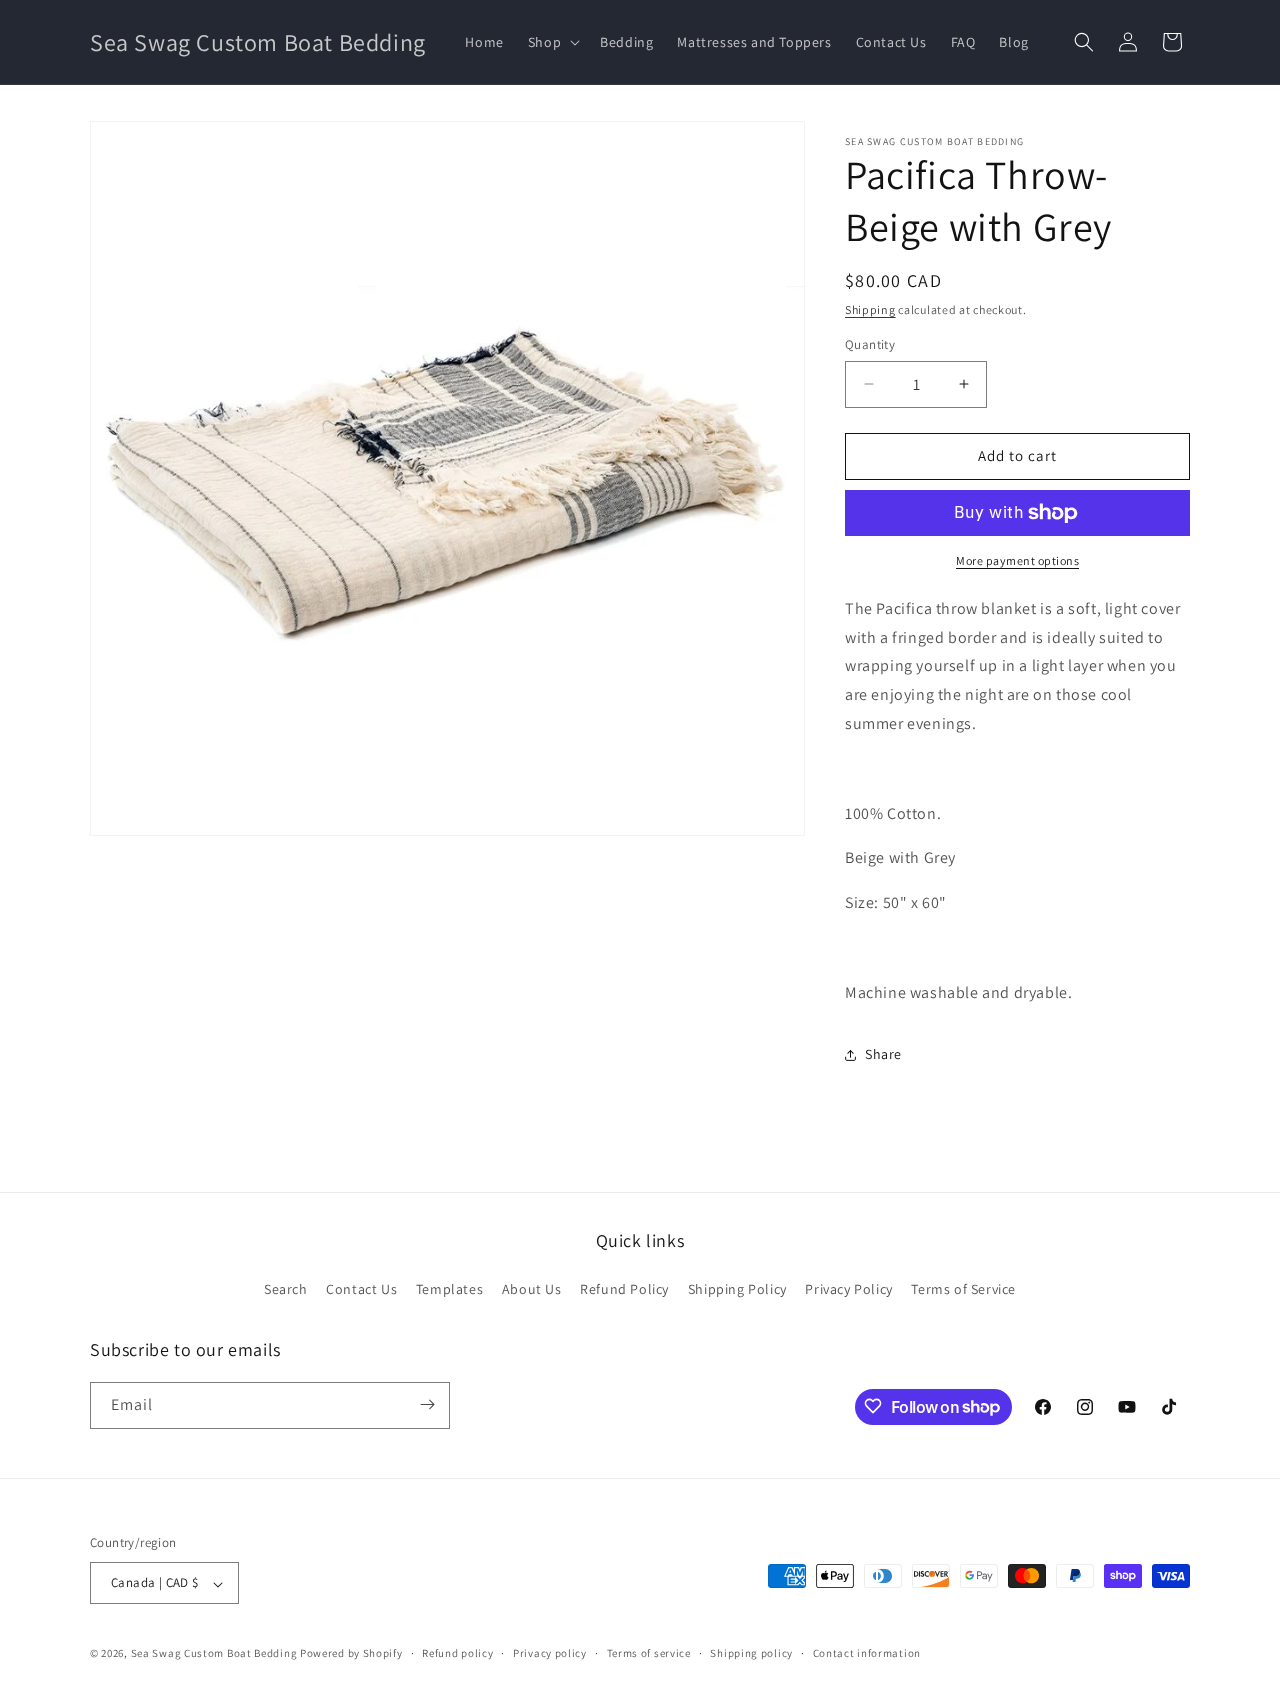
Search (286, 1290)
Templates (449, 1290)
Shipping (870, 309)
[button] (552, 42)
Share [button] (883, 1054)
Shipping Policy (737, 1290)
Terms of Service (963, 1290)
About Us (532, 1290)
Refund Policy (624, 1290)
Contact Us (361, 1290)
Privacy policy (550, 1653)
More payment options (1017, 560)
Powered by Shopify (351, 1654)
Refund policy (457, 1653)
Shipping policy (751, 1653)
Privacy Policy (848, 1290)
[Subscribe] (427, 1404)
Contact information (867, 1653)
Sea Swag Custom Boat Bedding (214, 1654)
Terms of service (649, 1653)
